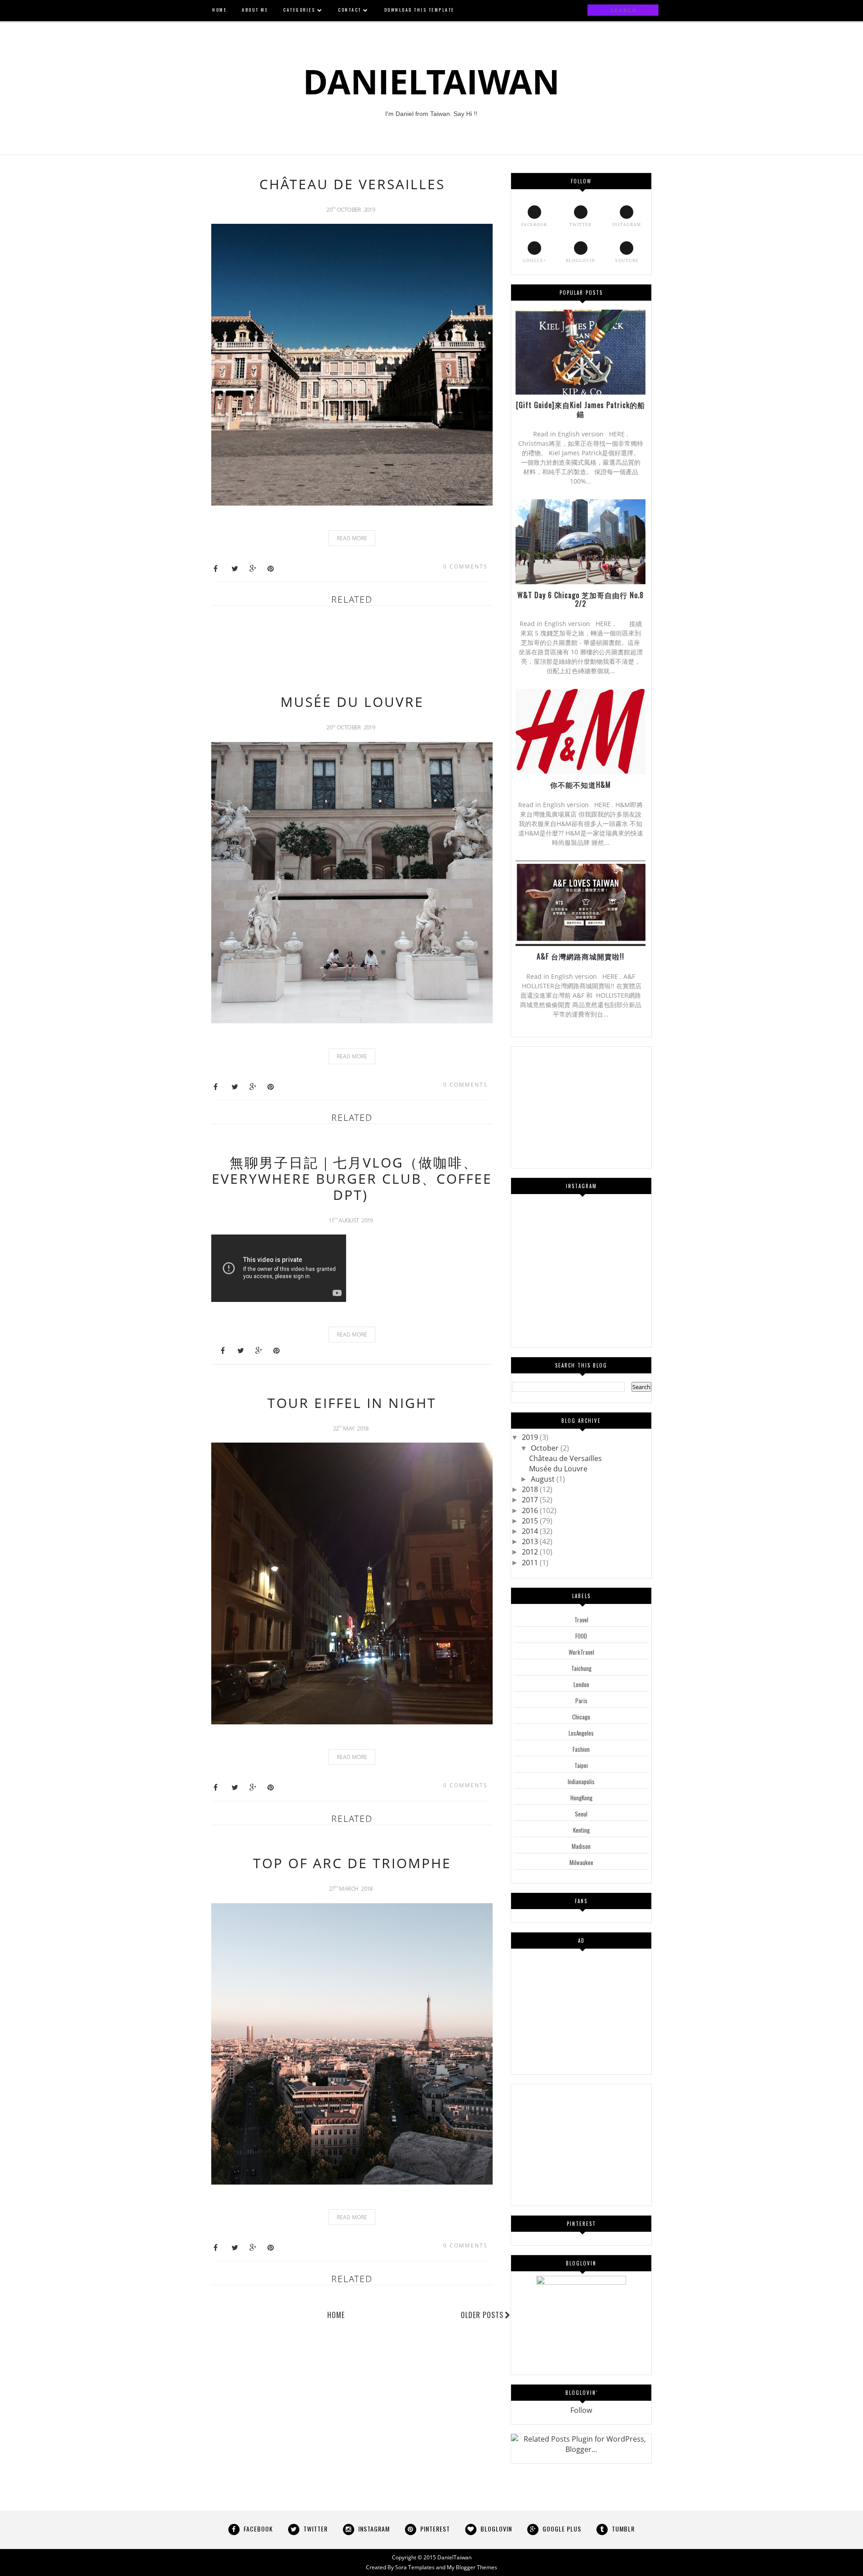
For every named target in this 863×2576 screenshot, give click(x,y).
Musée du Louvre (352, 702)
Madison (581, 1846)
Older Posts (482, 2315)
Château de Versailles (352, 184)
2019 (531, 1437)
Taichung (581, 1668)
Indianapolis (581, 1781)
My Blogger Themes (472, 2567)
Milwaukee (581, 1862)
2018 (531, 1489)
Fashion (581, 1749)
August (544, 1479)
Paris (581, 1701)
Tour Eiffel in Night (352, 1403)
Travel (581, 1620)
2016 (531, 1510)
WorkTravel (581, 1652)
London (581, 1684)
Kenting (581, 1830)
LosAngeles (581, 1733)
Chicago (581, 1717)
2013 (531, 1541)
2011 (531, 1563)
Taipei (581, 1765)
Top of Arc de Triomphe (352, 1863)
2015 (531, 1521)
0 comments (465, 566)
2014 (531, 1531)
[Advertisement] (375, 654)
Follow (581, 2410)
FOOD (581, 1636)
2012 (531, 1552)
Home (336, 2315)
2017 (531, 1500)
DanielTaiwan (454, 2557)
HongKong (581, 1798)
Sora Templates (415, 2567)
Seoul (581, 1814)
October (546, 1448)
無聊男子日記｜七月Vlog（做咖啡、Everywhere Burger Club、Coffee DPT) (352, 1179)
